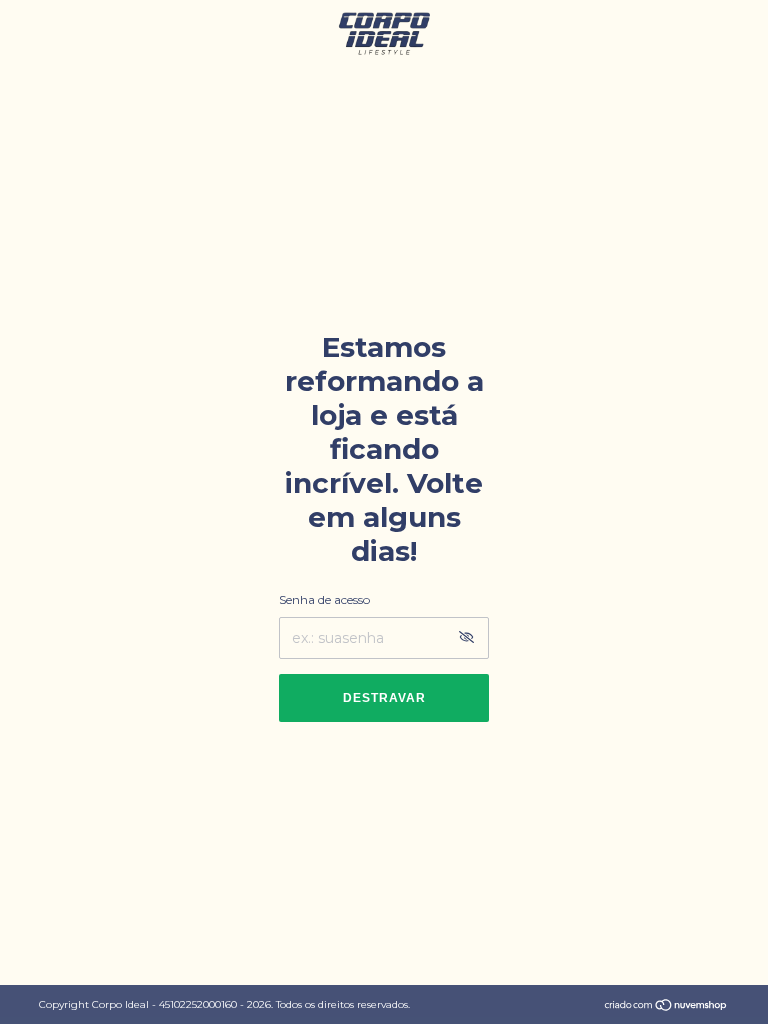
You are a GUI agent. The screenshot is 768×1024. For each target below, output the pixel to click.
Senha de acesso (324, 599)
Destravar (384, 698)
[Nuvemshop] (666, 1007)
